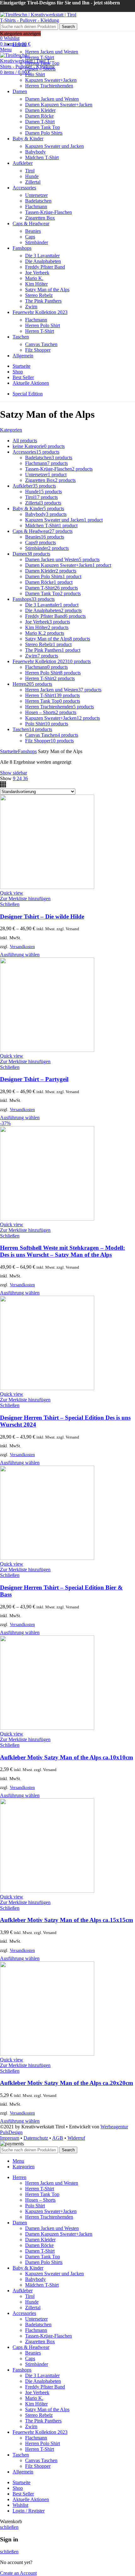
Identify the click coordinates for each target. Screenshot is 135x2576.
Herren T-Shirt (40, 57)
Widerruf (76, 2138)
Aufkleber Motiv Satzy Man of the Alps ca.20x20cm (67, 2083)
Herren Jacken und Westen (52, 52)
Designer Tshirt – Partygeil (34, 1079)
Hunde (32, 176)
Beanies (33, 231)
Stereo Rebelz (39, 295)
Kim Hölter (36, 284)
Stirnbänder (37, 242)
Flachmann (36, 207)
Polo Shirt (35, 74)
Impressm (10, 2138)
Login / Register (29, 2511)
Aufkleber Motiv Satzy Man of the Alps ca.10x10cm (67, 1757)
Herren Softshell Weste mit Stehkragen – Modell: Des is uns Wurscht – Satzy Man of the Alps (62, 1251)
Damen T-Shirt (40, 122)
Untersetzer (36, 195)
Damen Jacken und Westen (52, 99)
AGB (58, 2138)
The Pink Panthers (43, 301)
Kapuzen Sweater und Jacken (54, 146)
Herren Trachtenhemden (49, 86)
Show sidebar (13, 773)
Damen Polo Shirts (44, 133)
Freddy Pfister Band (45, 267)
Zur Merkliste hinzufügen (25, 899)
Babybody (35, 152)
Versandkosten (22, 947)
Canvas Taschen (41, 344)
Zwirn (31, 307)
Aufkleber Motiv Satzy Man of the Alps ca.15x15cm (67, 1920)
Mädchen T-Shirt (42, 157)
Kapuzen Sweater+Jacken (51, 80)
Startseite (9, 751)
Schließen (10, 904)
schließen (9, 2527)
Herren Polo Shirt (43, 325)
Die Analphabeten (43, 261)
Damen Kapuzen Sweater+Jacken (59, 105)
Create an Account (18, 2573)
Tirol (30, 171)
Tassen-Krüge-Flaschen (49, 212)
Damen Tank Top (43, 127)
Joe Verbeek (37, 273)
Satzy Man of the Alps (47, 290)
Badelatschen (38, 201)
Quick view (12, 893)
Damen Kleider (40, 110)
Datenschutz (36, 2138)
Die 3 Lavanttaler (42, 256)
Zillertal (33, 182)
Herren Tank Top (42, 63)
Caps (30, 237)
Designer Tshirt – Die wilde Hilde (42, 916)
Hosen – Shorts (40, 69)
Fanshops (27, 751)
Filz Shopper (38, 350)
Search (68, 27)
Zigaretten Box (40, 218)
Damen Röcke (39, 116)
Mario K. (34, 278)
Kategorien (11, 430)
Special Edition (28, 394)
